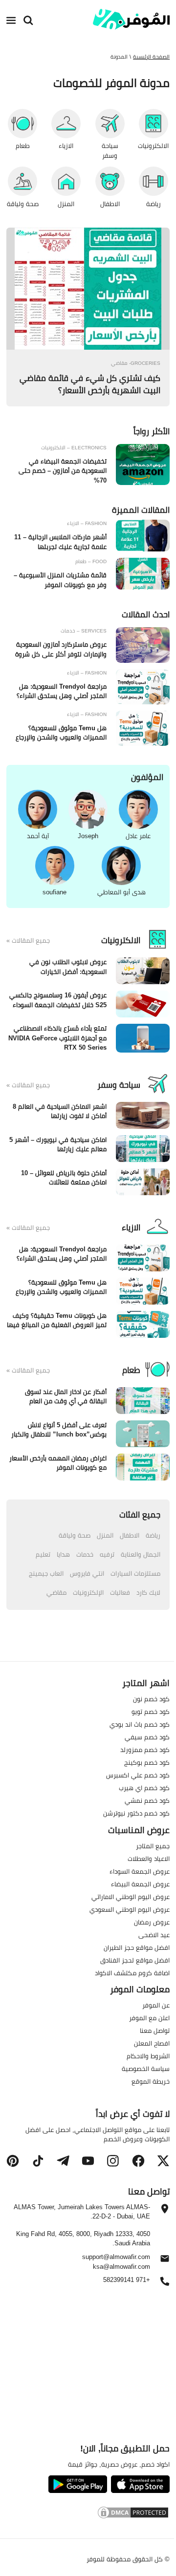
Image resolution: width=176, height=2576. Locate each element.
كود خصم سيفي (147, 1737)
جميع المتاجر (153, 1846)
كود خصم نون (151, 1699)
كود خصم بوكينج (147, 1762)
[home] (131, 19)
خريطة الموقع (151, 2082)
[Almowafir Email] (165, 2261)
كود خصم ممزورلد (145, 1750)
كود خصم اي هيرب (144, 1788)
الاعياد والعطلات (149, 1858)
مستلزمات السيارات (135, 1573)
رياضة (153, 1535)
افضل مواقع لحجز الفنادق (135, 1960)
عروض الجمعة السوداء (140, 1871)
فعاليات (120, 1592)
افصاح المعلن (152, 2044)
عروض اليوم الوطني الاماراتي (131, 1897)
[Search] (28, 21)
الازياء (131, 1227)
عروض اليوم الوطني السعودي (130, 1909)
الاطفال (130, 1535)
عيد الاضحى (154, 1935)
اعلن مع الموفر (149, 2018)
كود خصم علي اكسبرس (138, 1775)
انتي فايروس (87, 1573)
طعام (131, 1370)
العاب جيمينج (46, 1573)
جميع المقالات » (28, 941)
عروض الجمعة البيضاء (140, 1884)
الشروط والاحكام (148, 2056)
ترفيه (107, 1554)
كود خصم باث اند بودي (140, 1724)
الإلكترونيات (88, 1592)
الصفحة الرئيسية (151, 57)
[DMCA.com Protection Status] (88, 2514)
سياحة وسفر (119, 1085)
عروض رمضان (152, 1922)
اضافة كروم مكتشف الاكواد (132, 1973)
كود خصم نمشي (147, 1800)
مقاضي (56, 1592)
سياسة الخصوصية (146, 2069)
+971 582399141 (127, 2280)
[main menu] (11, 21)
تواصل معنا (155, 2031)
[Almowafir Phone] (165, 2284)
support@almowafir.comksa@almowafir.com (116, 2262)
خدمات (85, 1554)
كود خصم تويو (151, 1711)
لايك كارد (148, 1592)
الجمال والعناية (141, 1554)
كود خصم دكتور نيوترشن (136, 1813)
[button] (163, 2161)
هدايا (63, 1554)
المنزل (105, 1535)
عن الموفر (156, 2006)
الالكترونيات (121, 940)
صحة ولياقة (75, 1535)
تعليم (43, 1554)
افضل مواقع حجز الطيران (137, 1947)
